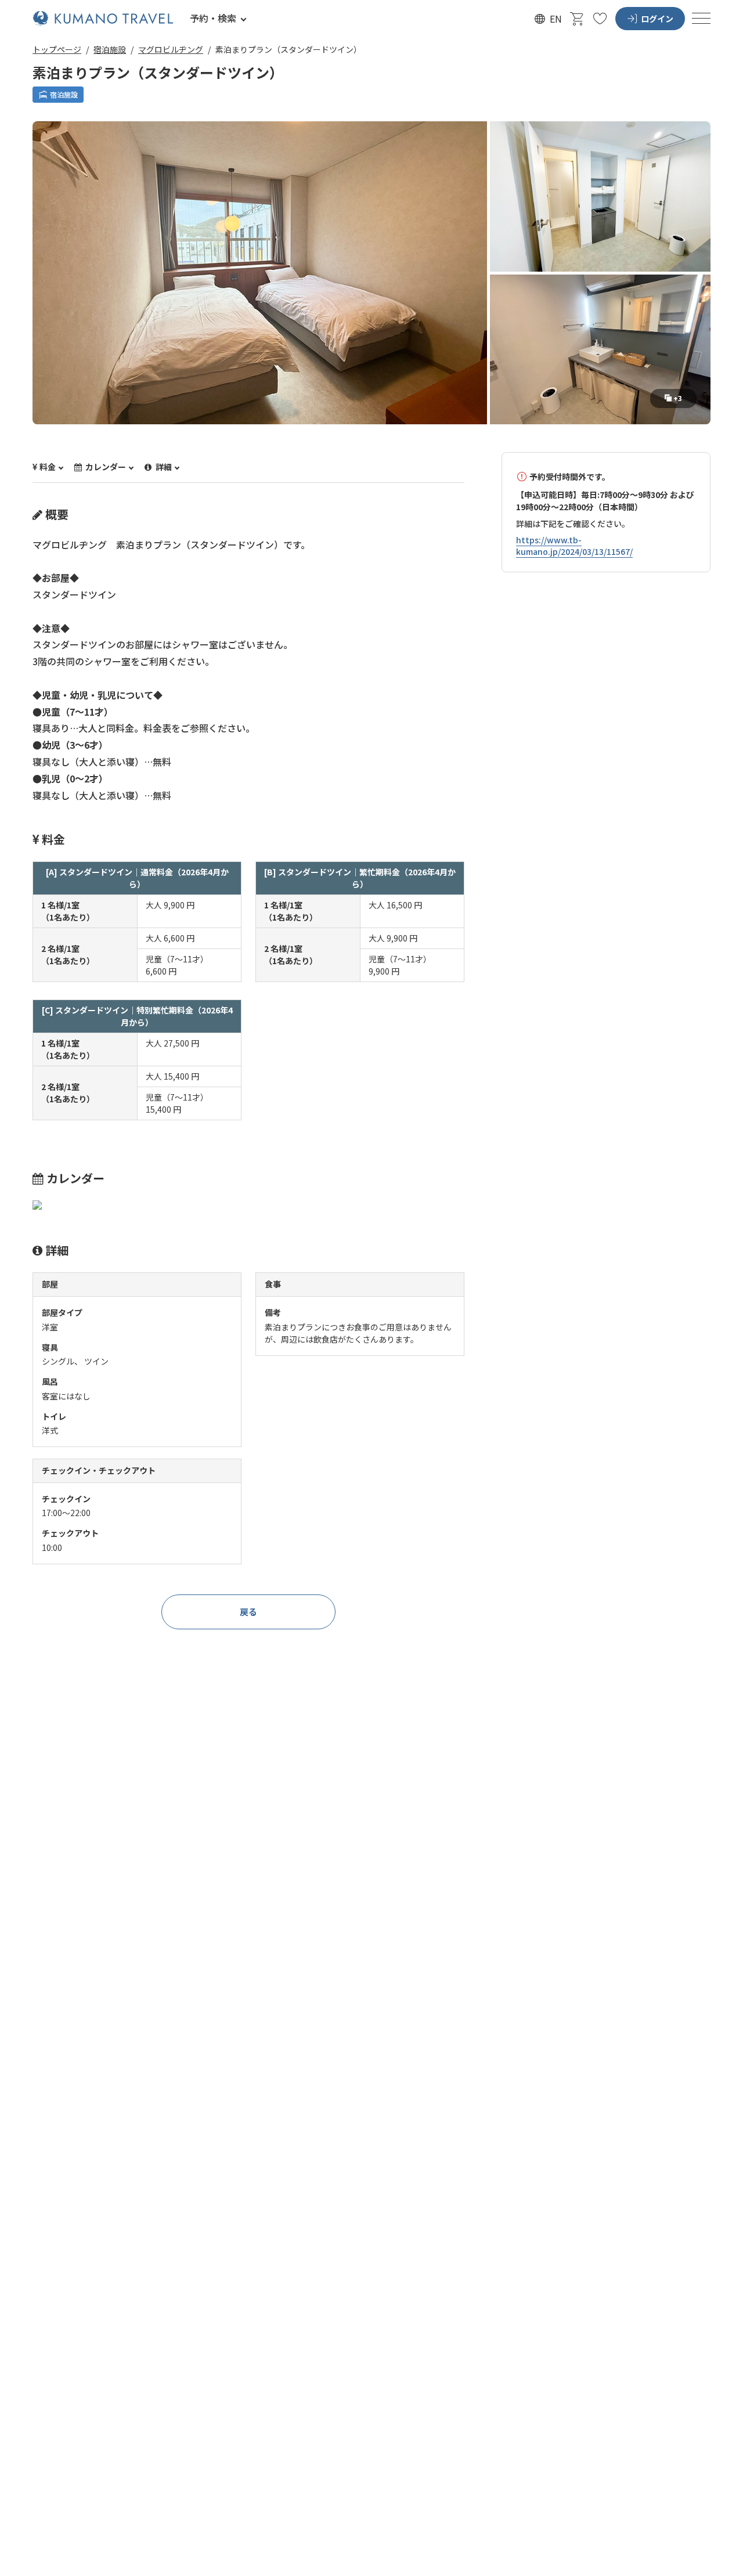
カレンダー (105, 467)
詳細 (163, 467)
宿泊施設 (110, 49)
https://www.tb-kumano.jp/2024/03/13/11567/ (574, 546)
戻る (248, 1612)
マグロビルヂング (171, 49)
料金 (48, 467)
